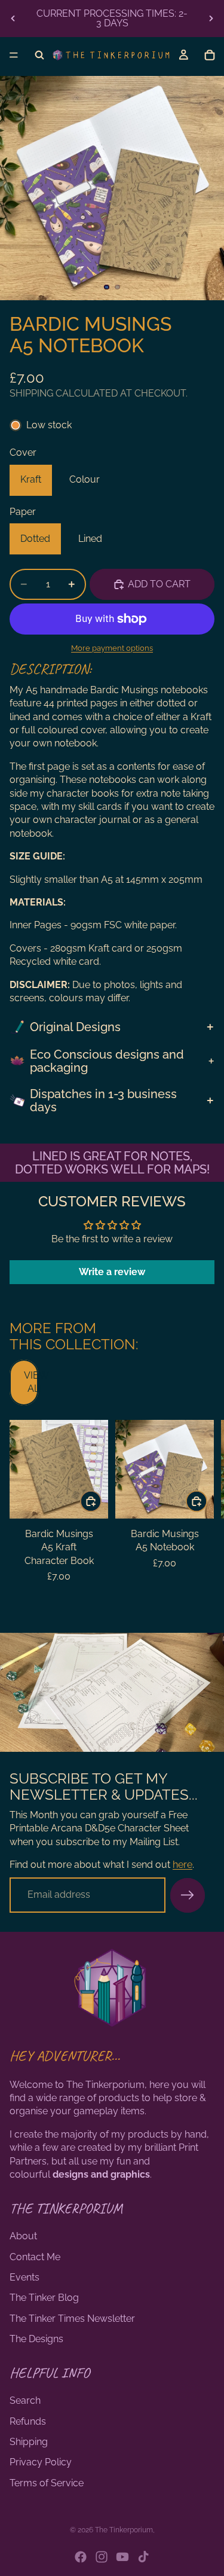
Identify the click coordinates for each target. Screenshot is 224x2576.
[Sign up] (188, 1895)
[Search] (39, 55)
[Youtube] (122, 2557)
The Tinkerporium (124, 2530)
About (23, 2236)
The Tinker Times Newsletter (72, 2319)
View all (31, 1382)
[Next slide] (211, 19)
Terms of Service (47, 2483)
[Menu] (14, 55)
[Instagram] (102, 2557)
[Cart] (210, 55)
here (182, 1865)
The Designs (36, 2339)
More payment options (112, 648)
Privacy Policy (41, 2462)
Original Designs (75, 1027)
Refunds (28, 2421)
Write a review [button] (112, 1272)
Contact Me (35, 2257)
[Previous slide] (13, 19)
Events (24, 2277)
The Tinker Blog (44, 2298)
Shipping (29, 2442)
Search (25, 2400)
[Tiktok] (143, 2557)
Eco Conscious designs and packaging (107, 1061)
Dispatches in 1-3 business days (103, 1100)
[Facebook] (81, 2557)
